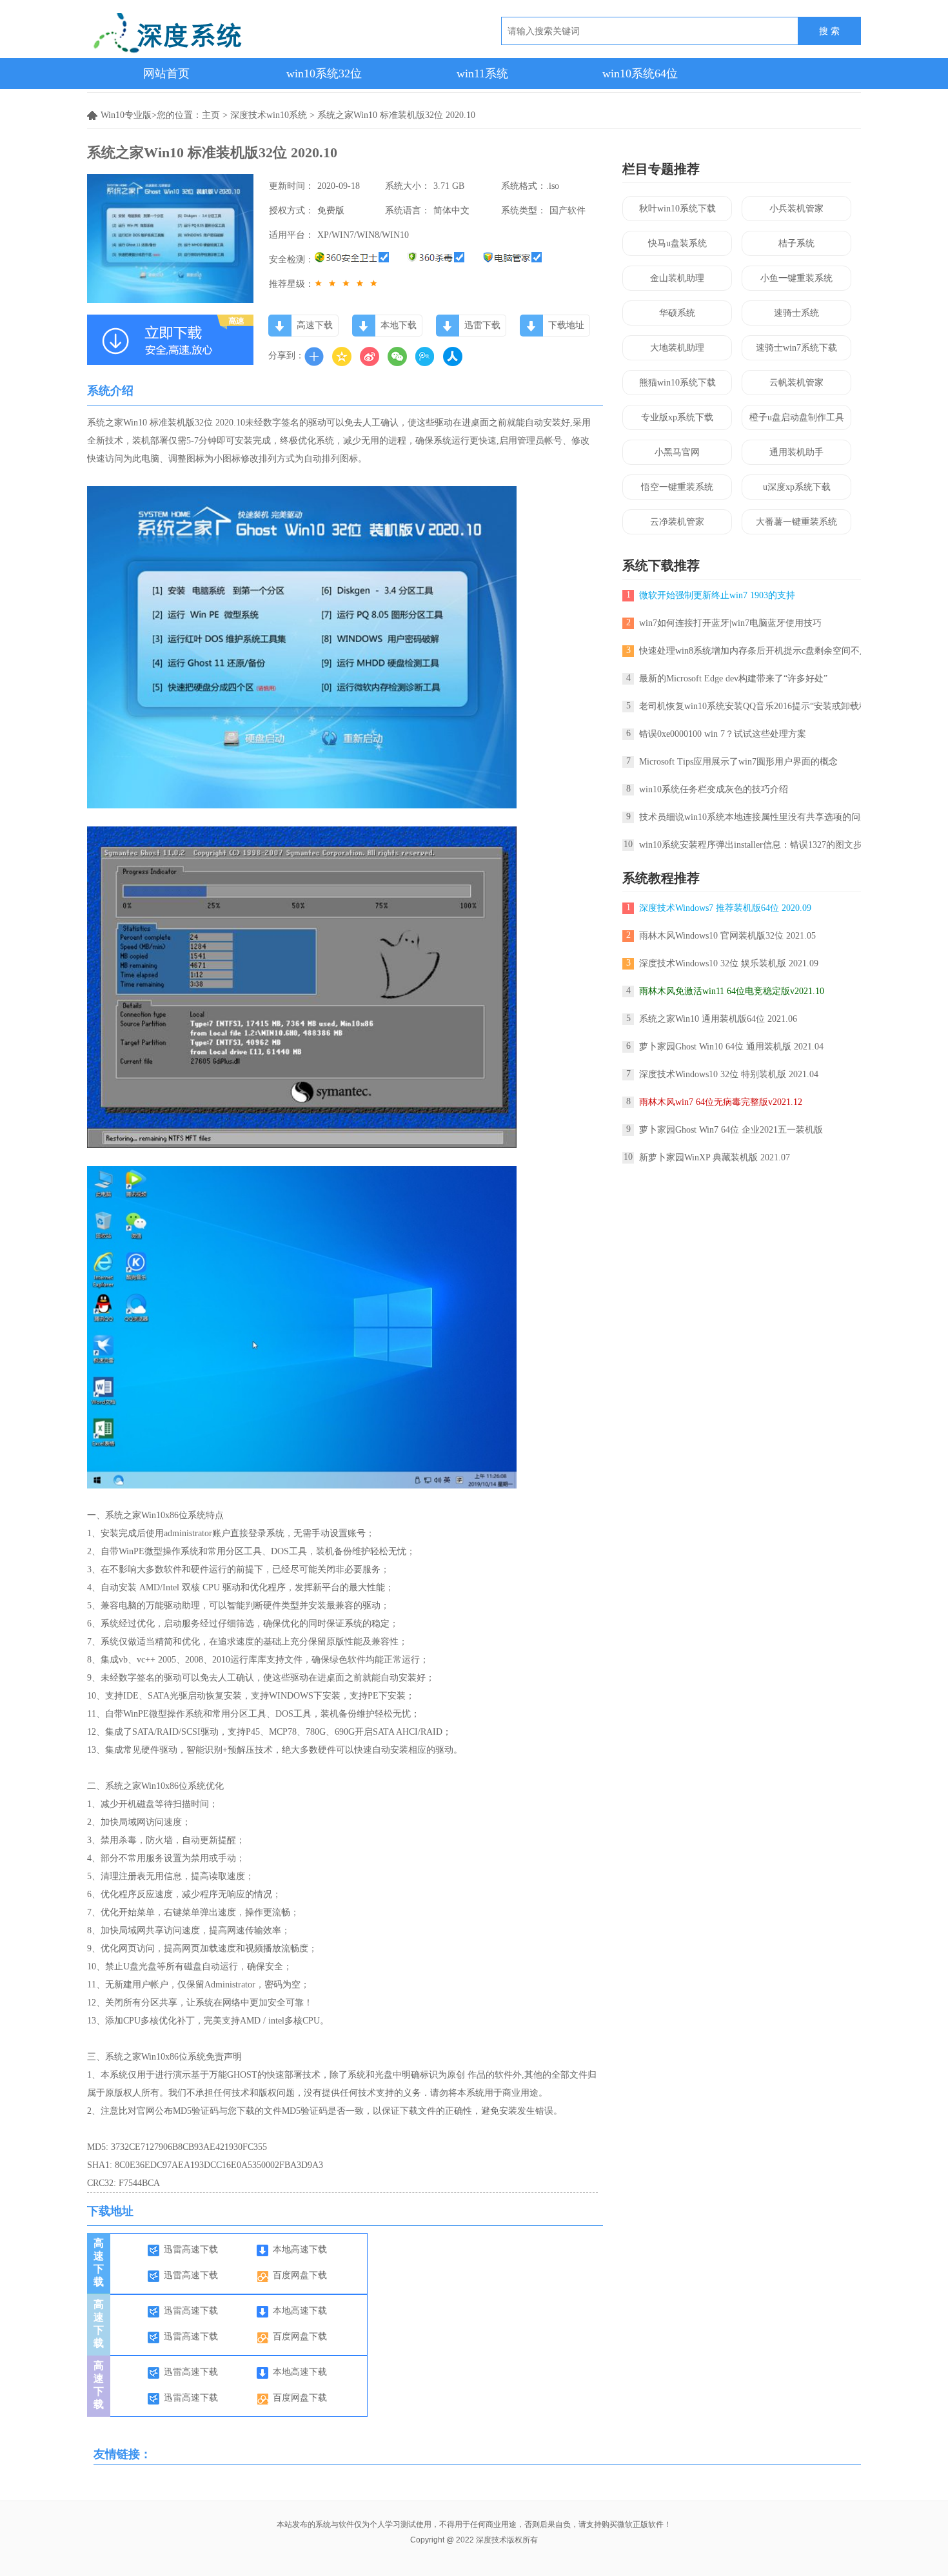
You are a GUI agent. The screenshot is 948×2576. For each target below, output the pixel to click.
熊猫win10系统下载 (677, 383)
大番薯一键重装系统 (796, 522)
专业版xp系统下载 (677, 417)
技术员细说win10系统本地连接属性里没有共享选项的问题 (754, 817)
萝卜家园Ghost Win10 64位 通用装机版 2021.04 (731, 1047)
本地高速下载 (300, 2249)
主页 (211, 115)
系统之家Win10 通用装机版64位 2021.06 (718, 1019)
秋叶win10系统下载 (677, 209)
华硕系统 (677, 313)
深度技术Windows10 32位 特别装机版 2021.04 (729, 1074)
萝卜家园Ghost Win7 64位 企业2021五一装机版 (731, 1130)
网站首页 (166, 73)
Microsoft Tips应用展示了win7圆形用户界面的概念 (738, 762)
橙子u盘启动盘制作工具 (797, 417)
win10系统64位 (640, 73)
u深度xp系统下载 (797, 487)
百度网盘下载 (300, 2275)
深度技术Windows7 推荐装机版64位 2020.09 (725, 908)
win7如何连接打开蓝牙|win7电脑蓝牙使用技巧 (730, 623)
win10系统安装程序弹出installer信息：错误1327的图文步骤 (755, 845)
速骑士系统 (796, 313)
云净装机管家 (677, 522)
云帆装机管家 (796, 383)
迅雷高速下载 (191, 2249)
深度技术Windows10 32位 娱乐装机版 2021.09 (729, 963)
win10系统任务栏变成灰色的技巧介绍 (714, 789)
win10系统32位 (324, 73)
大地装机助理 (677, 348)
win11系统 (482, 73)
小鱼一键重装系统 (796, 278)
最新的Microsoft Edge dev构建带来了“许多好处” (733, 678)
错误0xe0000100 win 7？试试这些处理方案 (723, 734)
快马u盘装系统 (677, 243)
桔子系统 (796, 243)
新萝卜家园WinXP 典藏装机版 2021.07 (715, 1157)
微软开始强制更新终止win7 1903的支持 (717, 595)
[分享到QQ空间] (342, 356)
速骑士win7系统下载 (796, 348)
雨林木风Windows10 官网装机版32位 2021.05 (727, 936)
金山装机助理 (677, 278)
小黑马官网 (677, 452)
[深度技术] (229, 35)
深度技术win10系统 (269, 115)
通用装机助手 (796, 452)
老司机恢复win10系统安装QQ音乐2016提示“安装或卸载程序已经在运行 (781, 706)
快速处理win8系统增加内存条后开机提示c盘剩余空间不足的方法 (767, 651)
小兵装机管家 (796, 209)
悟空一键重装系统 (677, 487)
